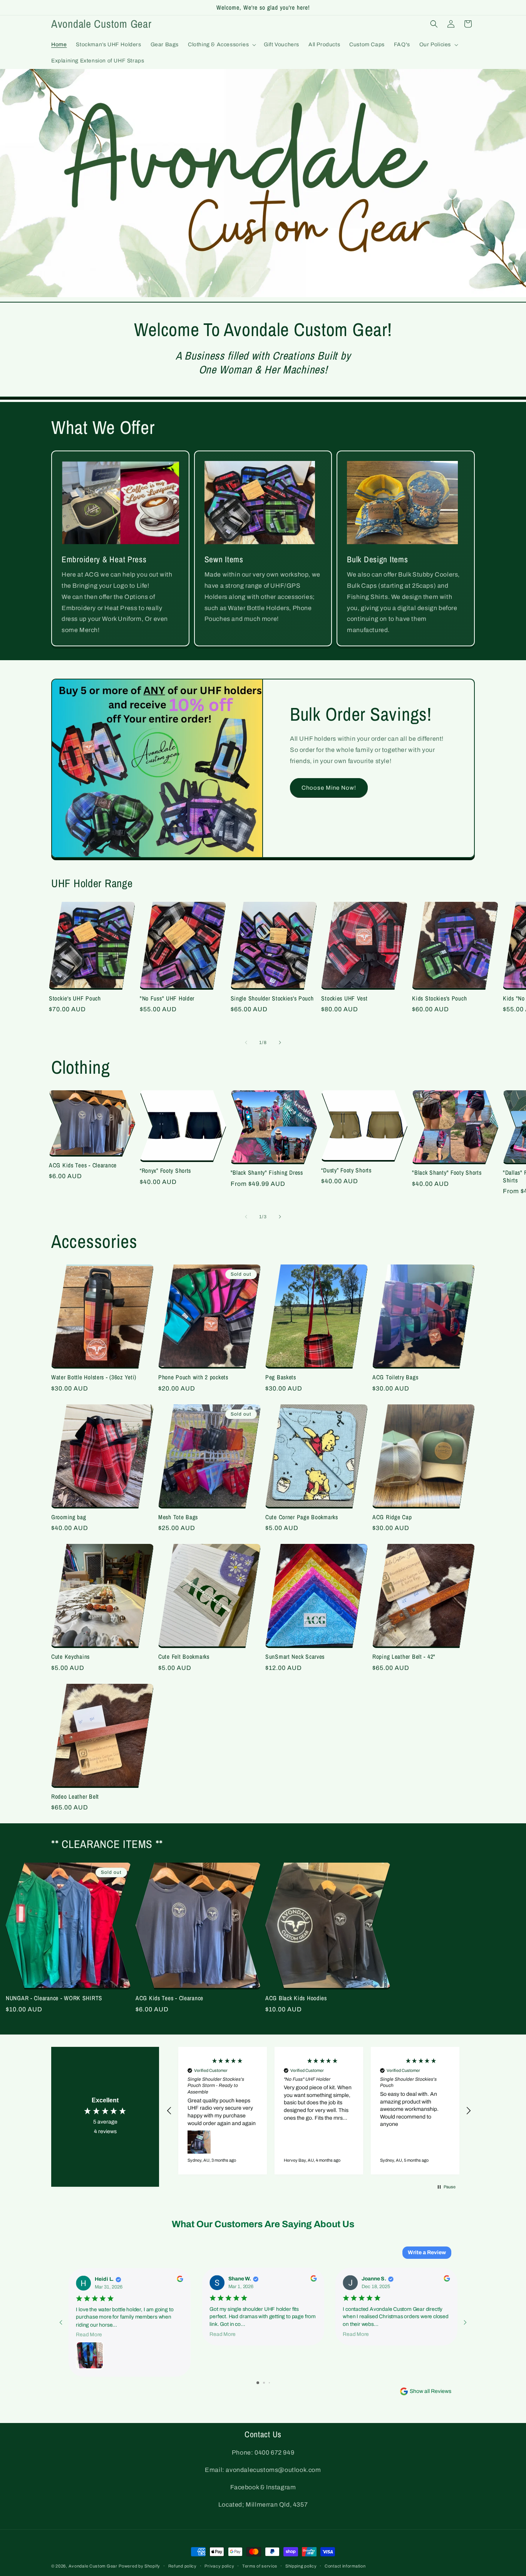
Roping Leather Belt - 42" (404, 1657)
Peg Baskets (281, 1377)
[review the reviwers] (180, 2280)
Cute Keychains (70, 1657)
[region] (319, 2111)
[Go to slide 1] (258, 2383)
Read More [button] (89, 2335)
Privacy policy (219, 2566)
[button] (221, 45)
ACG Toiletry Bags (395, 1377)
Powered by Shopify (139, 2566)
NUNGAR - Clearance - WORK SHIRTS (54, 1998)
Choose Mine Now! (329, 788)
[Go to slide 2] (264, 2383)
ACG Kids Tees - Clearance (83, 1165)
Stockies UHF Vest (344, 998)
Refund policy (183, 2566)
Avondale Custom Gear (93, 2566)
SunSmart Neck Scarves (295, 1657)
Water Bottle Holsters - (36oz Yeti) (94, 1377)
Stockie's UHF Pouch (75, 998)
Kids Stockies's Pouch (439, 998)
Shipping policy (301, 2566)
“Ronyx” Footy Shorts (165, 1171)
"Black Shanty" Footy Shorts (447, 1173)
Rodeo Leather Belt (75, 1797)
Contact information (345, 2566)
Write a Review (427, 2252)
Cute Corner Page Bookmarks (302, 1517)
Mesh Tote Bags (178, 1517)
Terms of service (260, 2566)
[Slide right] (280, 1043)
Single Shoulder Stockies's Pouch (272, 998)
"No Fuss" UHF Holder (167, 998)
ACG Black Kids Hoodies (296, 1998)
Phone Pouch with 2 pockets (193, 1377)
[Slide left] (246, 1043)
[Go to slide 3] (269, 2383)
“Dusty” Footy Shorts (346, 1170)
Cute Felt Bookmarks (184, 1657)
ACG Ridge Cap (392, 1517)
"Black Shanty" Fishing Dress (267, 1173)
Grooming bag (69, 1517)
